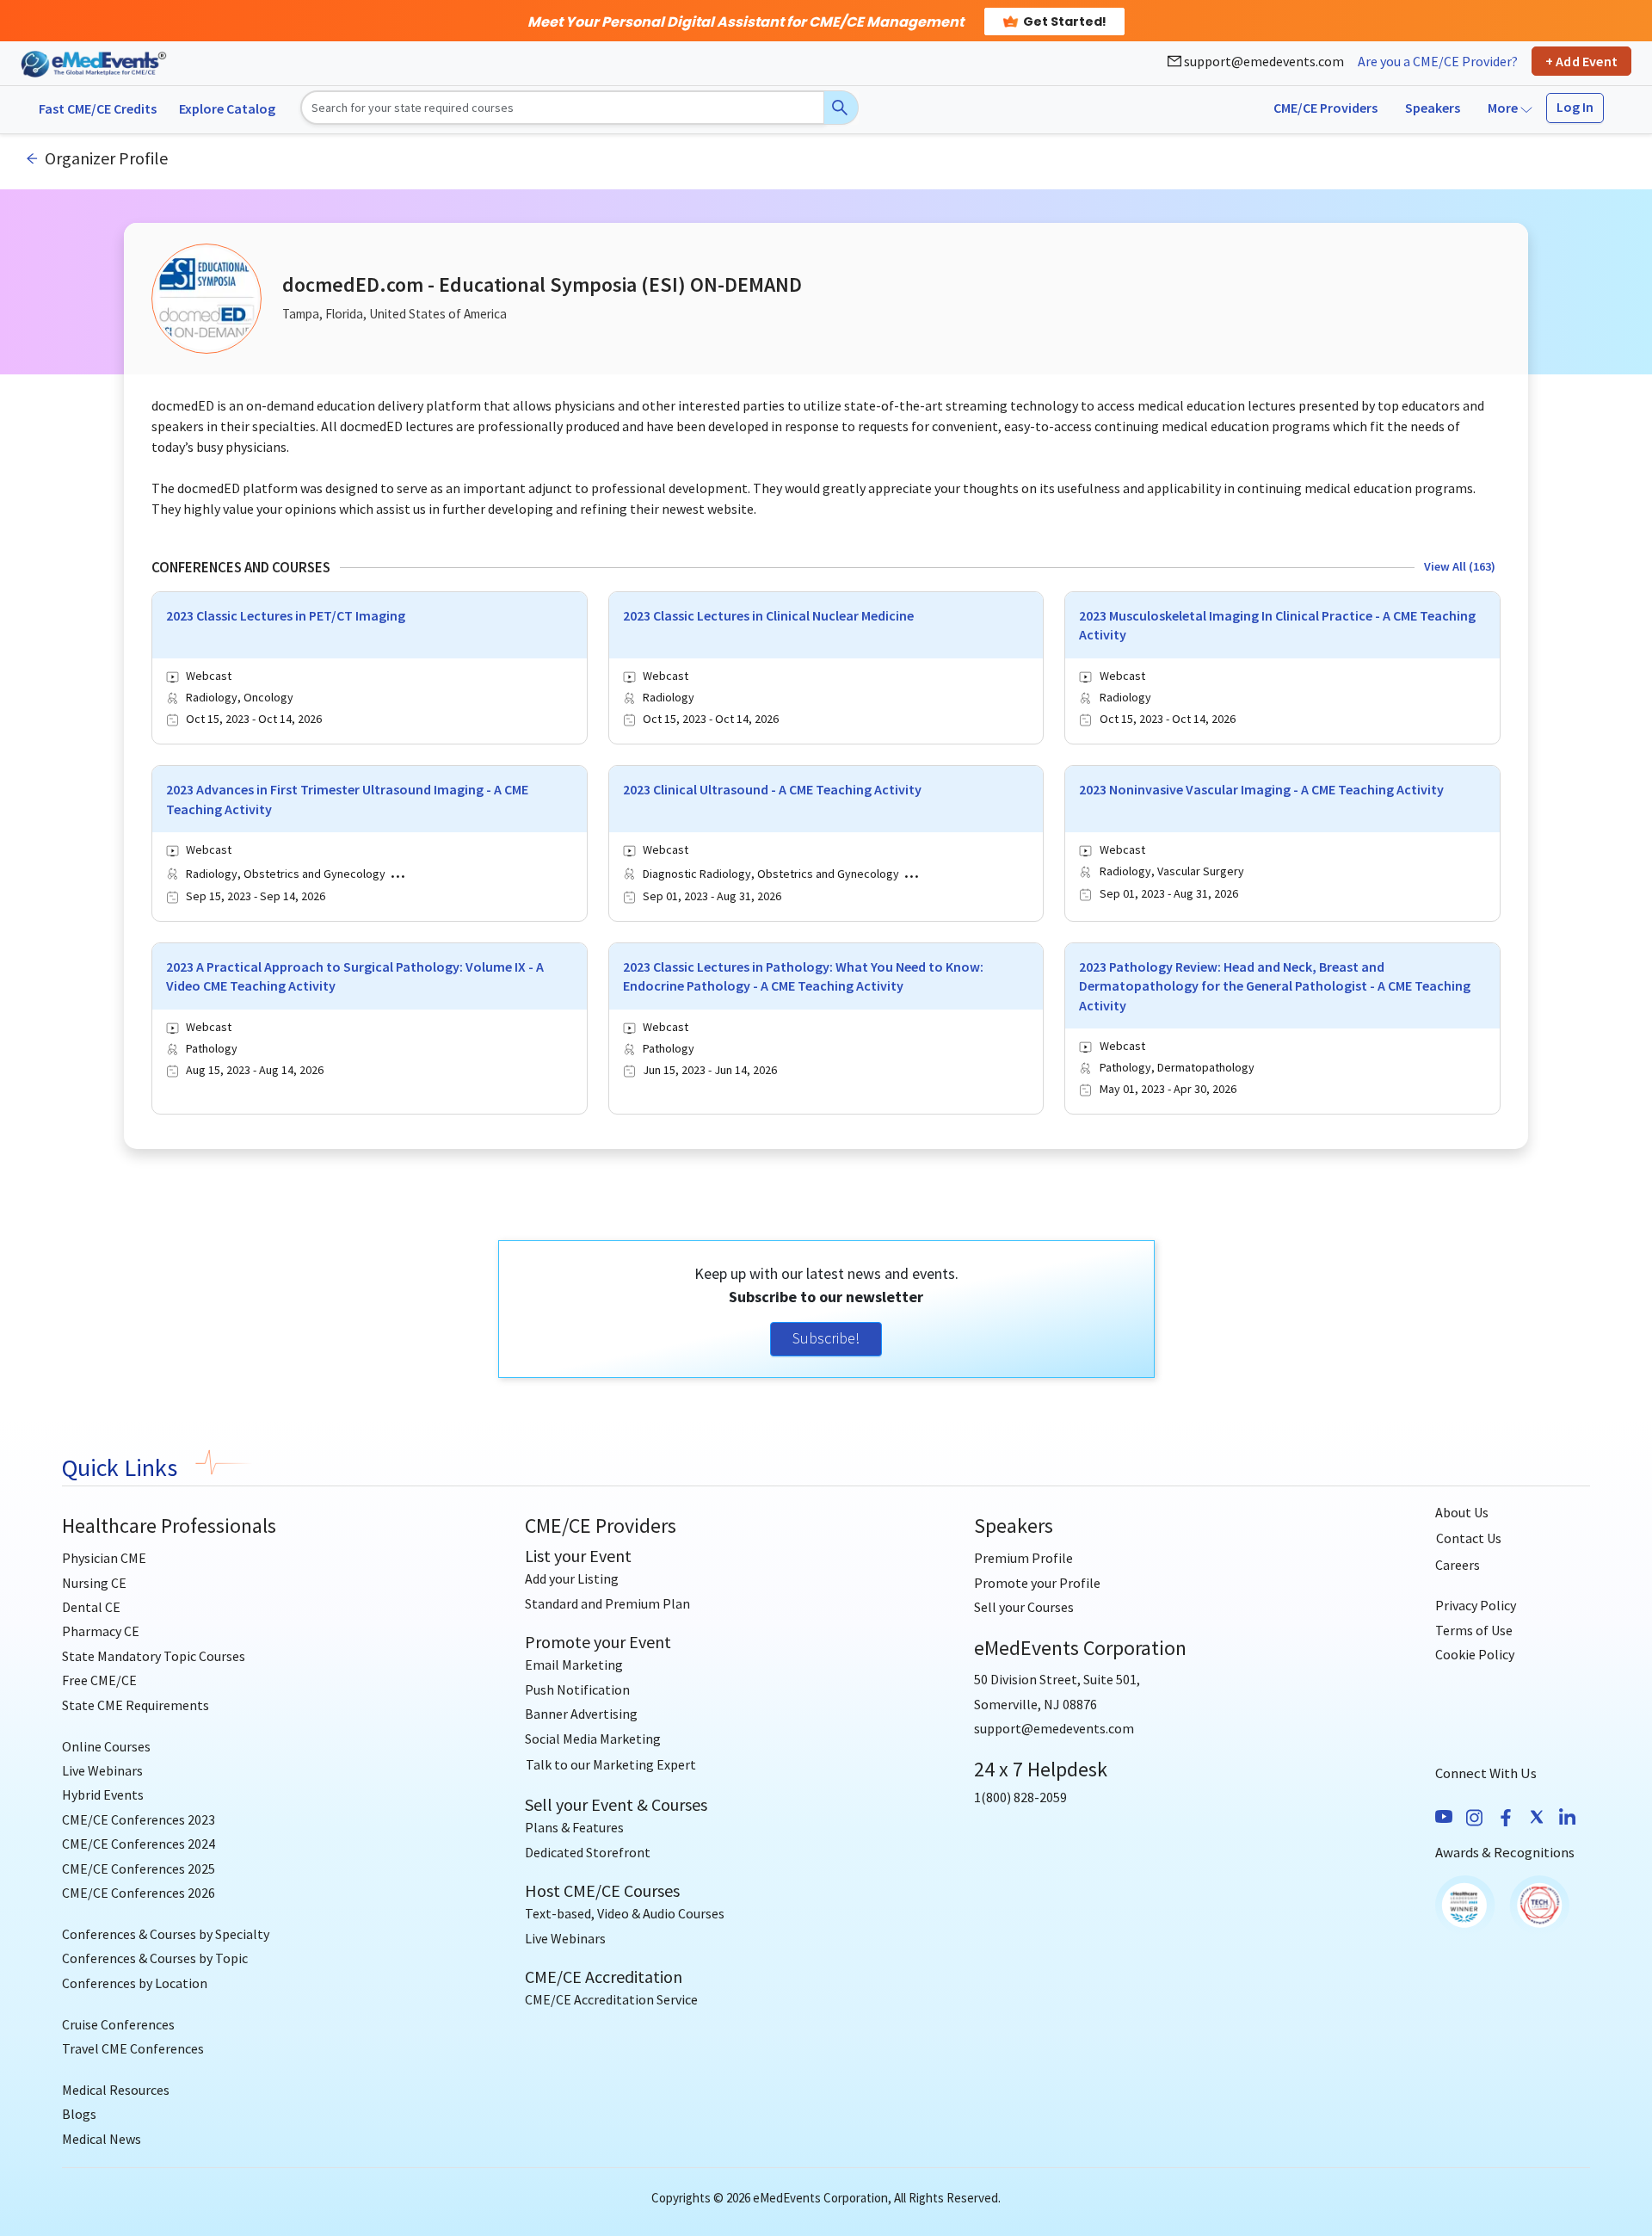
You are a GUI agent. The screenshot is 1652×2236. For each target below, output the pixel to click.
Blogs (79, 2114)
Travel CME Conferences (133, 2048)
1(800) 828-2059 (1020, 1797)
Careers (1458, 1565)
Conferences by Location (135, 1983)
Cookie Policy (1475, 1654)
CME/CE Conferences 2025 (139, 1868)
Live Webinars (102, 1770)
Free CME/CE (99, 1680)
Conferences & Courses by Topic (155, 1958)
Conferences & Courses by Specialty (166, 1934)
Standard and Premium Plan (607, 1603)
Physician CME (104, 1558)
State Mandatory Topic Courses (154, 1656)
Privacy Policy (1476, 1605)
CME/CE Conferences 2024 (139, 1844)
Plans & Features (574, 1827)
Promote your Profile (1037, 1583)
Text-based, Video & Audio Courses (625, 1913)
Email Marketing (574, 1665)
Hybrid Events (103, 1794)
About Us (1462, 1512)
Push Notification (577, 1689)
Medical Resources (116, 2090)
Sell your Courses (1024, 1607)
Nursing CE (94, 1583)
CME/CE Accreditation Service (611, 1999)
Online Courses (106, 1746)
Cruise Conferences (118, 2024)
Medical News (102, 2139)
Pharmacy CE (101, 1631)
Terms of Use (1474, 1630)
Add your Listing (572, 1578)
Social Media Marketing (593, 1739)
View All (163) (1460, 566)
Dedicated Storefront (588, 1852)
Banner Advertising (581, 1714)
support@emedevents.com (1263, 61)
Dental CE (91, 1607)
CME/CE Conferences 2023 (139, 1819)
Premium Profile (1023, 1558)
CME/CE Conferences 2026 (139, 1893)
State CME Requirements (136, 1705)
